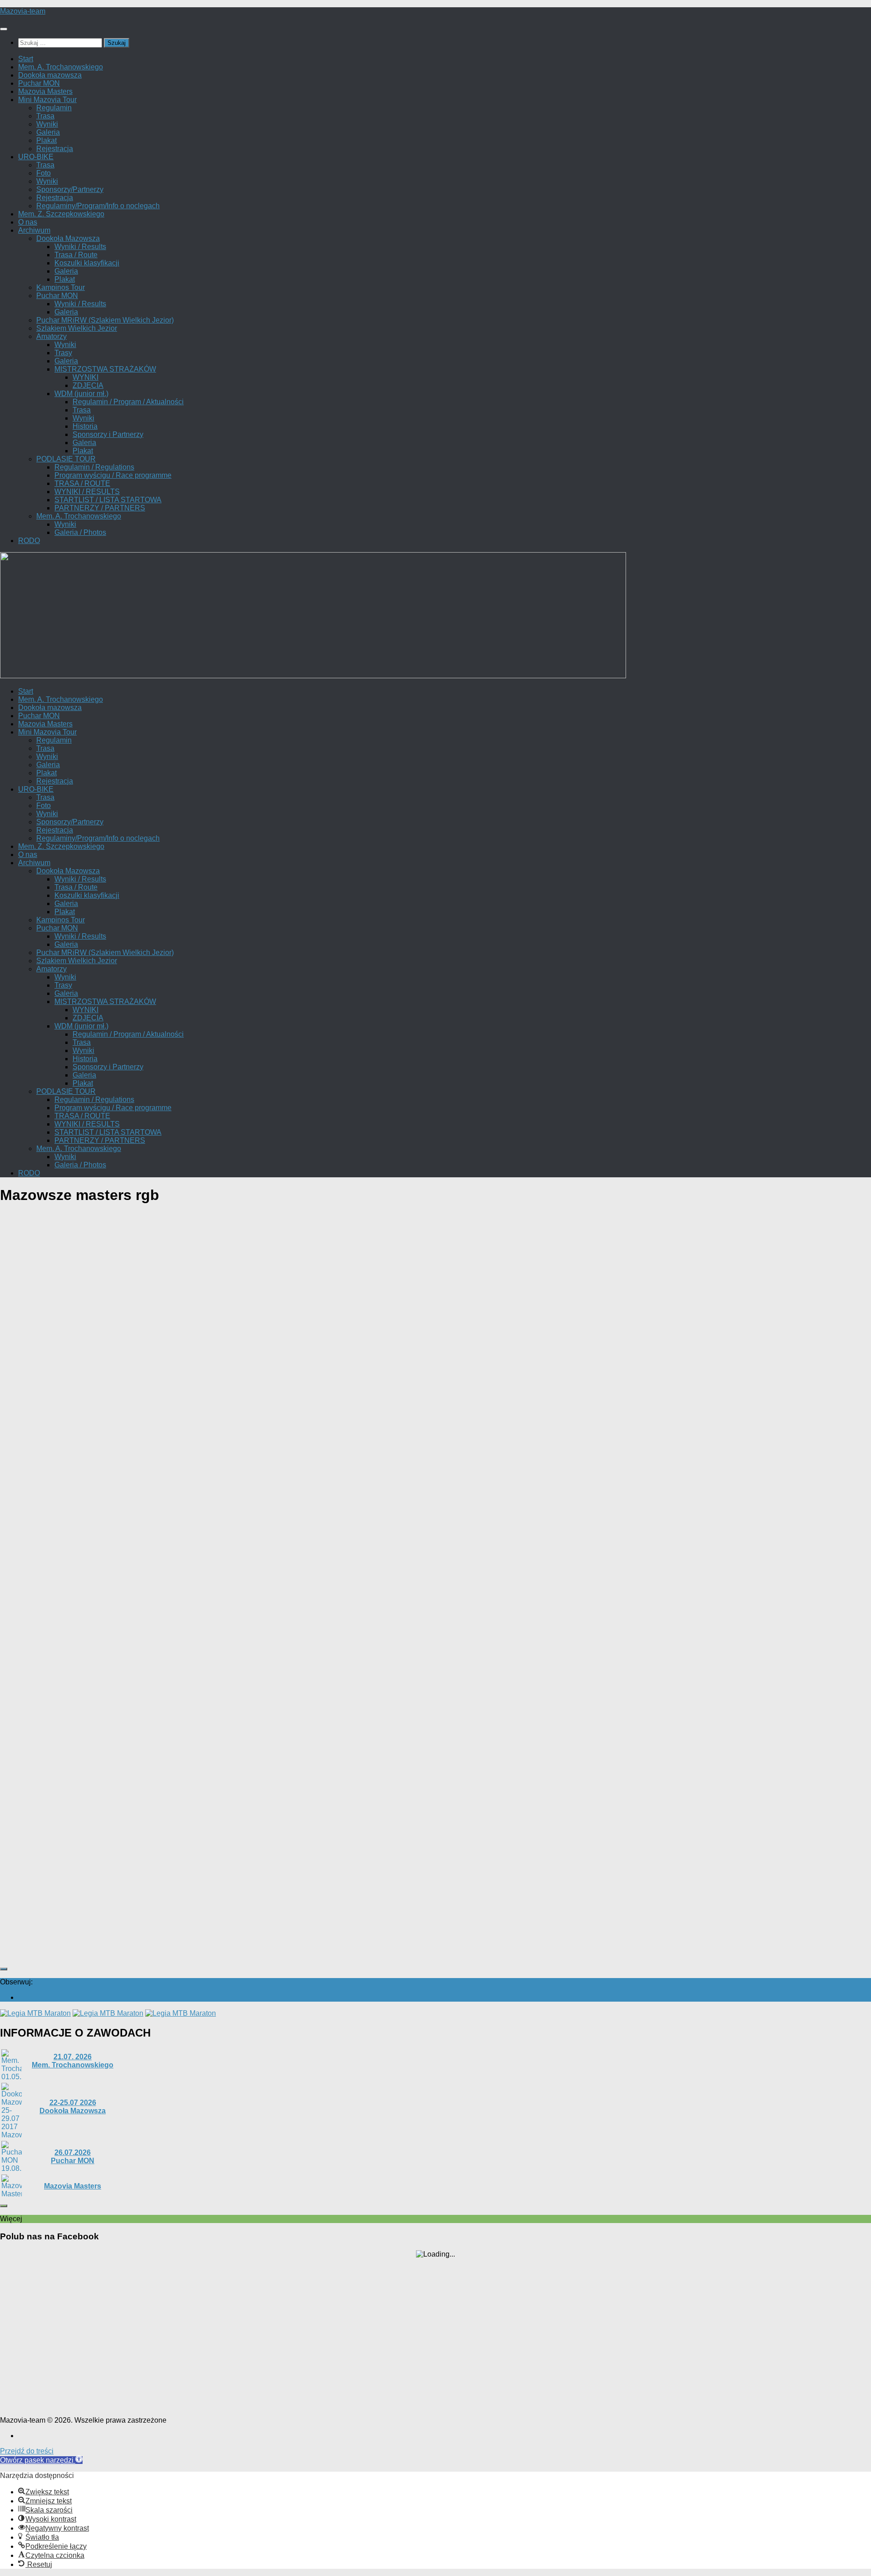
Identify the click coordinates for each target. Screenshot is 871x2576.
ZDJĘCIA (88, 385)
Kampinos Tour (61, 287)
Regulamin (54, 108)
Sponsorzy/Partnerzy (70, 189)
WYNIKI (86, 377)
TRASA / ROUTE (82, 483)
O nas (28, 222)
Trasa (45, 116)
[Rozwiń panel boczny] (4, 1969)
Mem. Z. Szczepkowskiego (61, 214)
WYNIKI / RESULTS (87, 492)
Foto (44, 173)
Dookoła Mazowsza (68, 238)
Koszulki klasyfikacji (87, 263)
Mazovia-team (23, 11)
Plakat (46, 140)
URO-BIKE (36, 157)
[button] (41, 2460)
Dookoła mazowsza (50, 75)
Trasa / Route (76, 255)
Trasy (63, 353)
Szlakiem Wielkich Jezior (77, 328)
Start (26, 59)
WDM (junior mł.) (81, 394)
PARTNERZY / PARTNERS (100, 508)
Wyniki (47, 124)
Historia (85, 426)
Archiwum (34, 230)
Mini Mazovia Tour (47, 100)
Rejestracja (55, 149)
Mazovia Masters (45, 91)
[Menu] (4, 29)
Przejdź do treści (27, 2451)
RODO (29, 541)
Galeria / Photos (80, 532)
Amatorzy (51, 336)
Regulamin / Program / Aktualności (128, 402)
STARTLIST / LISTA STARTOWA (108, 500)
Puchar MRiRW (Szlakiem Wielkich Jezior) (105, 320)
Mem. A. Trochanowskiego (61, 67)
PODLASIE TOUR (66, 459)
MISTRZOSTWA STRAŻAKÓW (105, 369)
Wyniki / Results (80, 247)
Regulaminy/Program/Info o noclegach (98, 206)
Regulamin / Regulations (94, 467)
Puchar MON (39, 83)
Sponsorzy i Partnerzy (108, 434)
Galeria (48, 132)
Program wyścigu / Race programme (113, 475)
